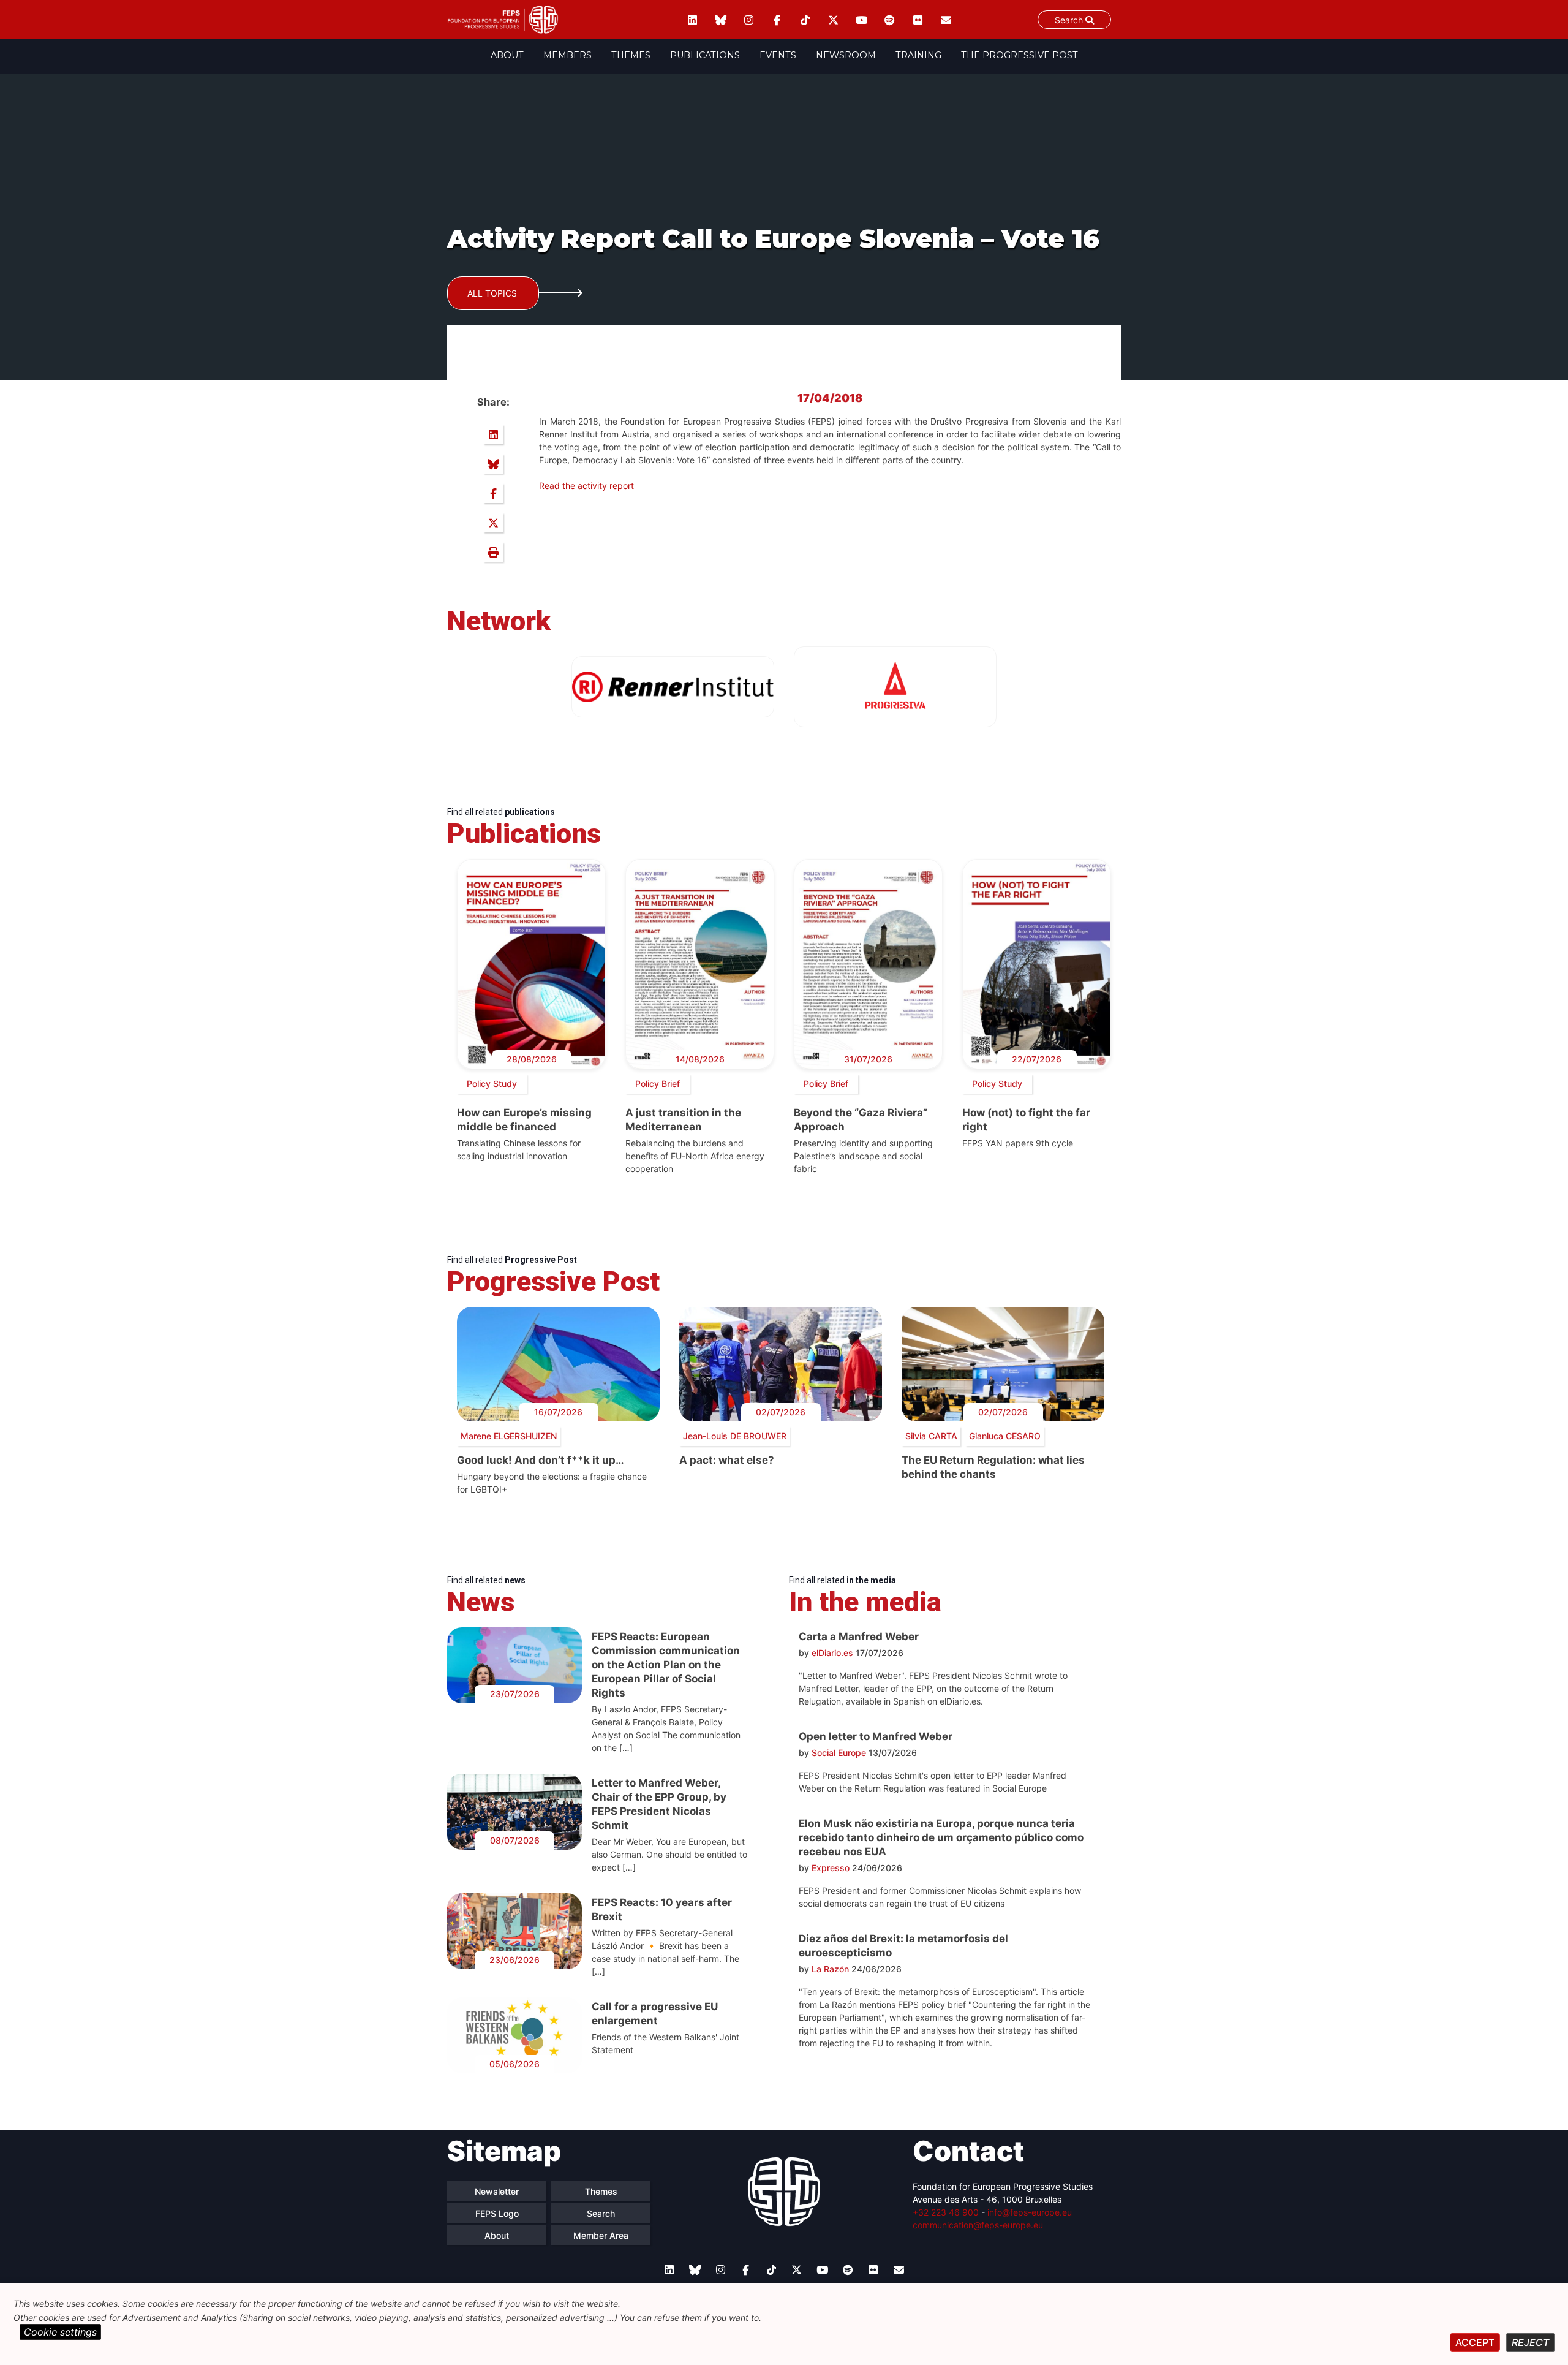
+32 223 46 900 (946, 2212)
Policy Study (492, 1084)
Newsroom (846, 55)
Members (567, 55)
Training (918, 55)
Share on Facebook (493, 493)
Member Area (601, 2235)
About (507, 55)
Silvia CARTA (931, 1436)
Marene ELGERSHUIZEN (509, 1436)
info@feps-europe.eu (1030, 2212)
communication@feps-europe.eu (978, 2225)
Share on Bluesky (493, 464)
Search (1070, 20)
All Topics (492, 293)
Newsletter (497, 2191)
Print (493, 552)
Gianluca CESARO (1005, 1436)
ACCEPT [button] (1475, 2342)
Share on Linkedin (493, 434)
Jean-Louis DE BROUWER (735, 1436)
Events (778, 55)
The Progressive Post (1020, 55)
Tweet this (493, 523)
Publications (705, 55)
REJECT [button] (1530, 2342)
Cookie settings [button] (60, 2332)
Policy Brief (658, 1084)
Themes (631, 55)
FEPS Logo (497, 2213)
